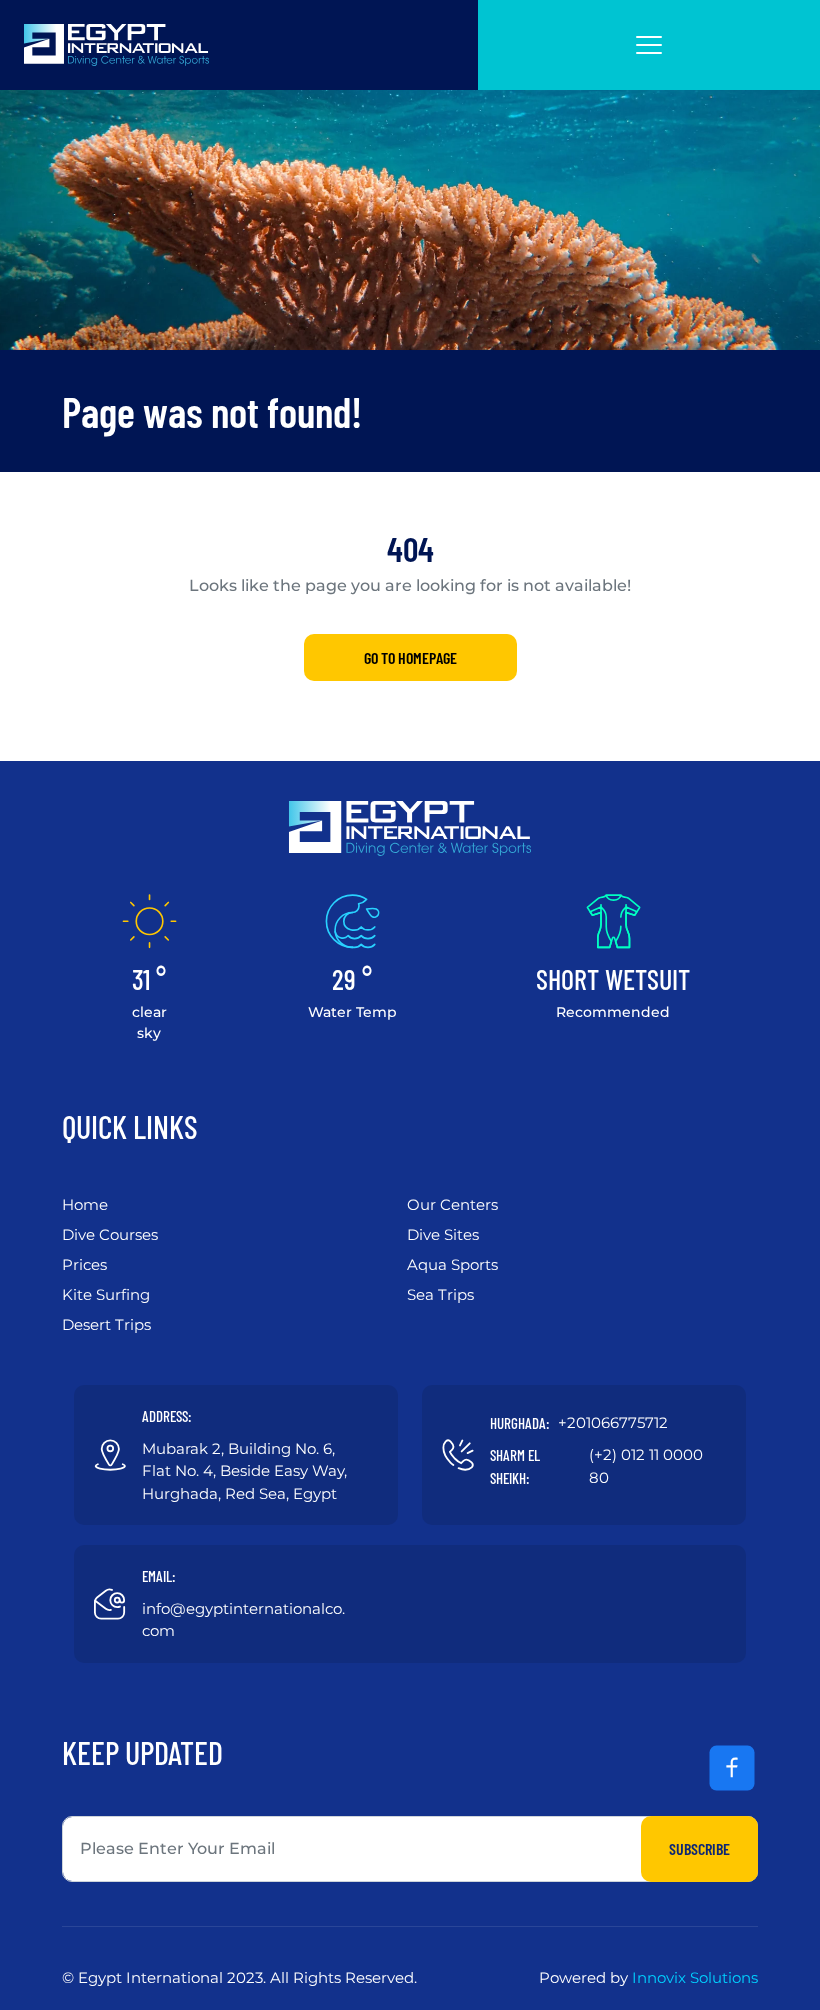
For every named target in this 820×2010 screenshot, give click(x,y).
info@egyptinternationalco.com (243, 1620)
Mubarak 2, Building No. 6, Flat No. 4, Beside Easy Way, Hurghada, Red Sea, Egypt (244, 1471)
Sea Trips (440, 1294)
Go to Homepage (410, 657)
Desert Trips (106, 1324)
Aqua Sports (452, 1264)
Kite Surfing (106, 1294)
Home (85, 1204)
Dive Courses (110, 1234)
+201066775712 (613, 1422)
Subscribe (699, 1848)
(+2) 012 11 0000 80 (646, 1466)
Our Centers (452, 1204)
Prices (84, 1264)
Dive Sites (443, 1234)
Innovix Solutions (695, 1977)
